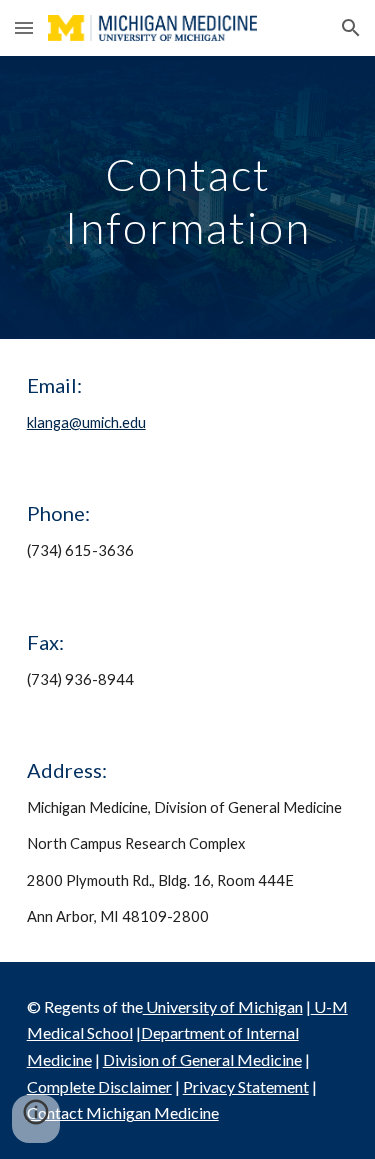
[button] (24, 27)
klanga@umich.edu (86, 422)
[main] (188, 197)
